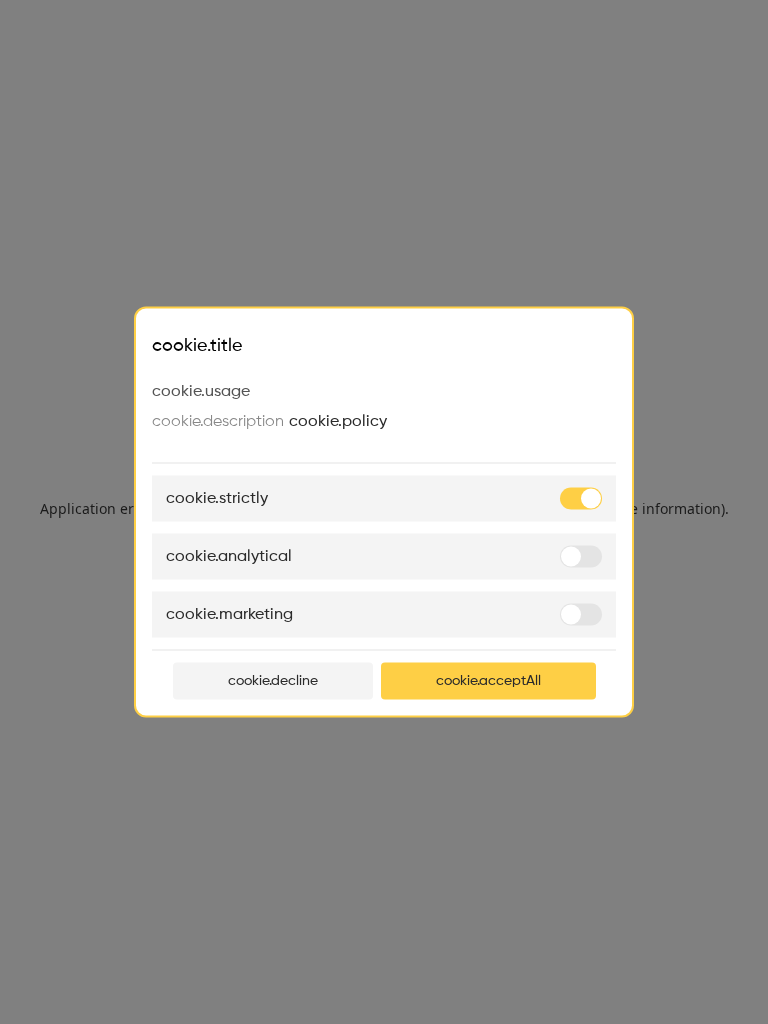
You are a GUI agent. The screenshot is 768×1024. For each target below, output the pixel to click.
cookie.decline (273, 681)
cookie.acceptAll (488, 681)
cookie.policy (338, 422)
